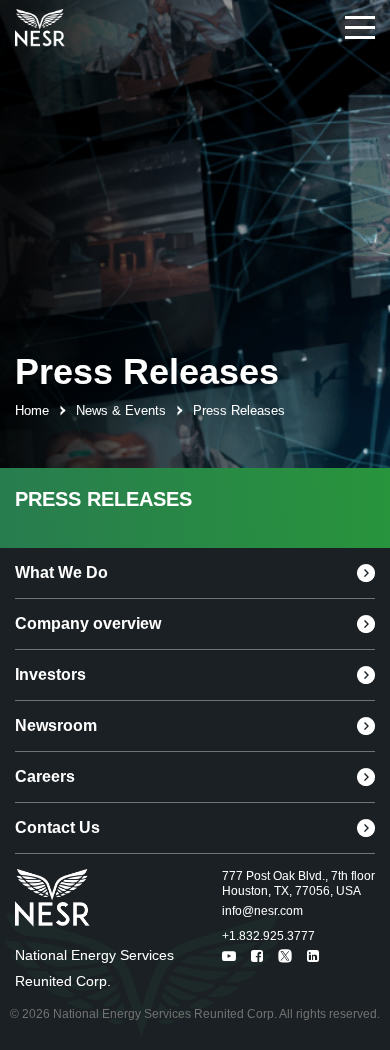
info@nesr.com (262, 911)
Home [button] (32, 410)
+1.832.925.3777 (268, 936)
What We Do (61, 572)
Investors (50, 674)
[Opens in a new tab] (40, 28)
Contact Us (57, 827)
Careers (45, 776)
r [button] (62, 410)
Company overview (88, 623)
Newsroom (56, 725)
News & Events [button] (121, 410)
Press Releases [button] (239, 410)
